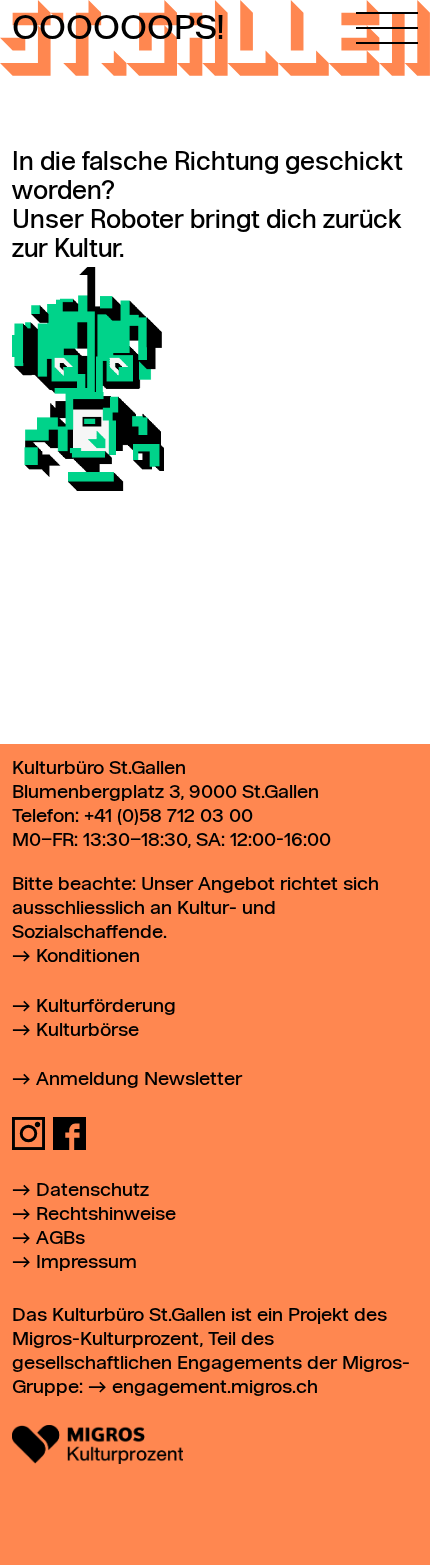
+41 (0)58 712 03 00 (168, 816)
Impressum (86, 1262)
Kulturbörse (87, 1030)
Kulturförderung (106, 1006)
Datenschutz (92, 1190)
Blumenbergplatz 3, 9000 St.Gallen (165, 792)
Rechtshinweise (106, 1214)
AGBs (60, 1238)
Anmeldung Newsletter (139, 1079)
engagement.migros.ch (215, 1387)
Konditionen (88, 956)
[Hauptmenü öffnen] (387, 22)
